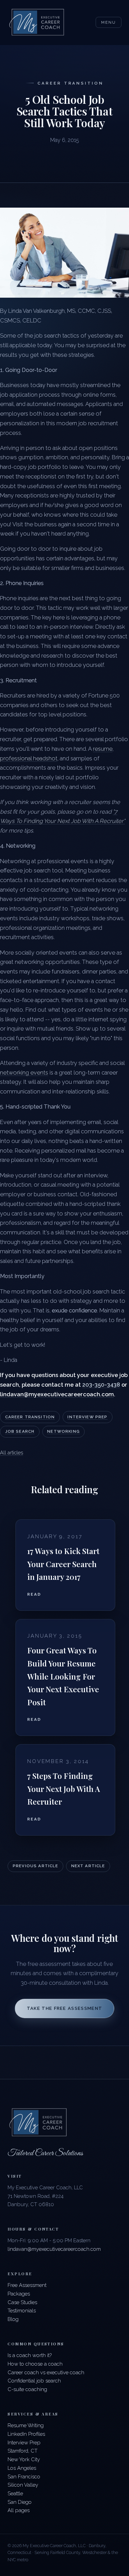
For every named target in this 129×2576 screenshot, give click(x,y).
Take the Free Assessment (65, 2008)
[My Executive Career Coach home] (37, 23)
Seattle (15, 2493)
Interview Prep (87, 1417)
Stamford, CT (23, 2451)
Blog (13, 2319)
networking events (24, 1072)
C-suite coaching (27, 2389)
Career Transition (30, 1417)
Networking (63, 1431)
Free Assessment (27, 2285)
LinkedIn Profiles (26, 2434)
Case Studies (22, 2302)
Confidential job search (34, 2381)
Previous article (35, 1866)
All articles (12, 1452)
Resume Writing (26, 2425)
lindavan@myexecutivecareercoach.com (54, 2249)
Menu (108, 22)
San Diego (20, 2502)
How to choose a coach (35, 2364)
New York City (24, 2459)
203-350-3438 (101, 1385)
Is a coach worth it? (30, 2355)
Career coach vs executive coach (46, 2372)
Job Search (20, 1431)
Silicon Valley (23, 2485)
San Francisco (24, 2476)
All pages (19, 2510)
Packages (19, 2294)
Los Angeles (22, 2468)
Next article (88, 1866)
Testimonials (22, 2310)
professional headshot (29, 758)
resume (103, 749)
